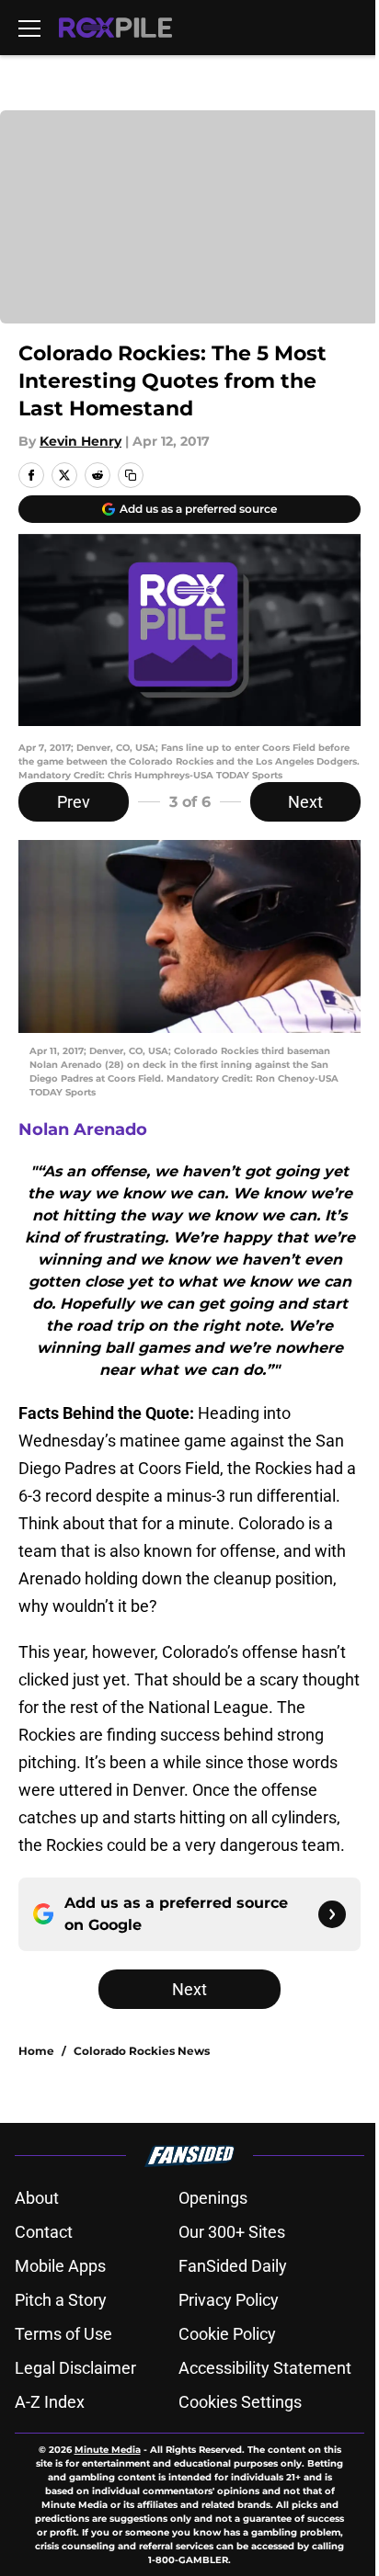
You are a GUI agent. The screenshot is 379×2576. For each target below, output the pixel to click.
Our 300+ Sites (232, 2232)
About (37, 2198)
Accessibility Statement (265, 2368)
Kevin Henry (80, 441)
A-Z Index (50, 2402)
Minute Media (108, 2450)
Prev (74, 802)
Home (36, 2051)
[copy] (131, 475)
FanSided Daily (233, 2266)
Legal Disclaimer (75, 2368)
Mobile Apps (60, 2266)
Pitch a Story (61, 2300)
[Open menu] (29, 28)
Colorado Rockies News (142, 2051)
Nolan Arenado (83, 1129)
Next (305, 802)
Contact (44, 2232)
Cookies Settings (240, 2402)
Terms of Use (63, 2334)
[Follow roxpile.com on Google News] (332, 1914)
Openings (213, 2198)
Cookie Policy (227, 2334)
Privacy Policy (229, 2300)
